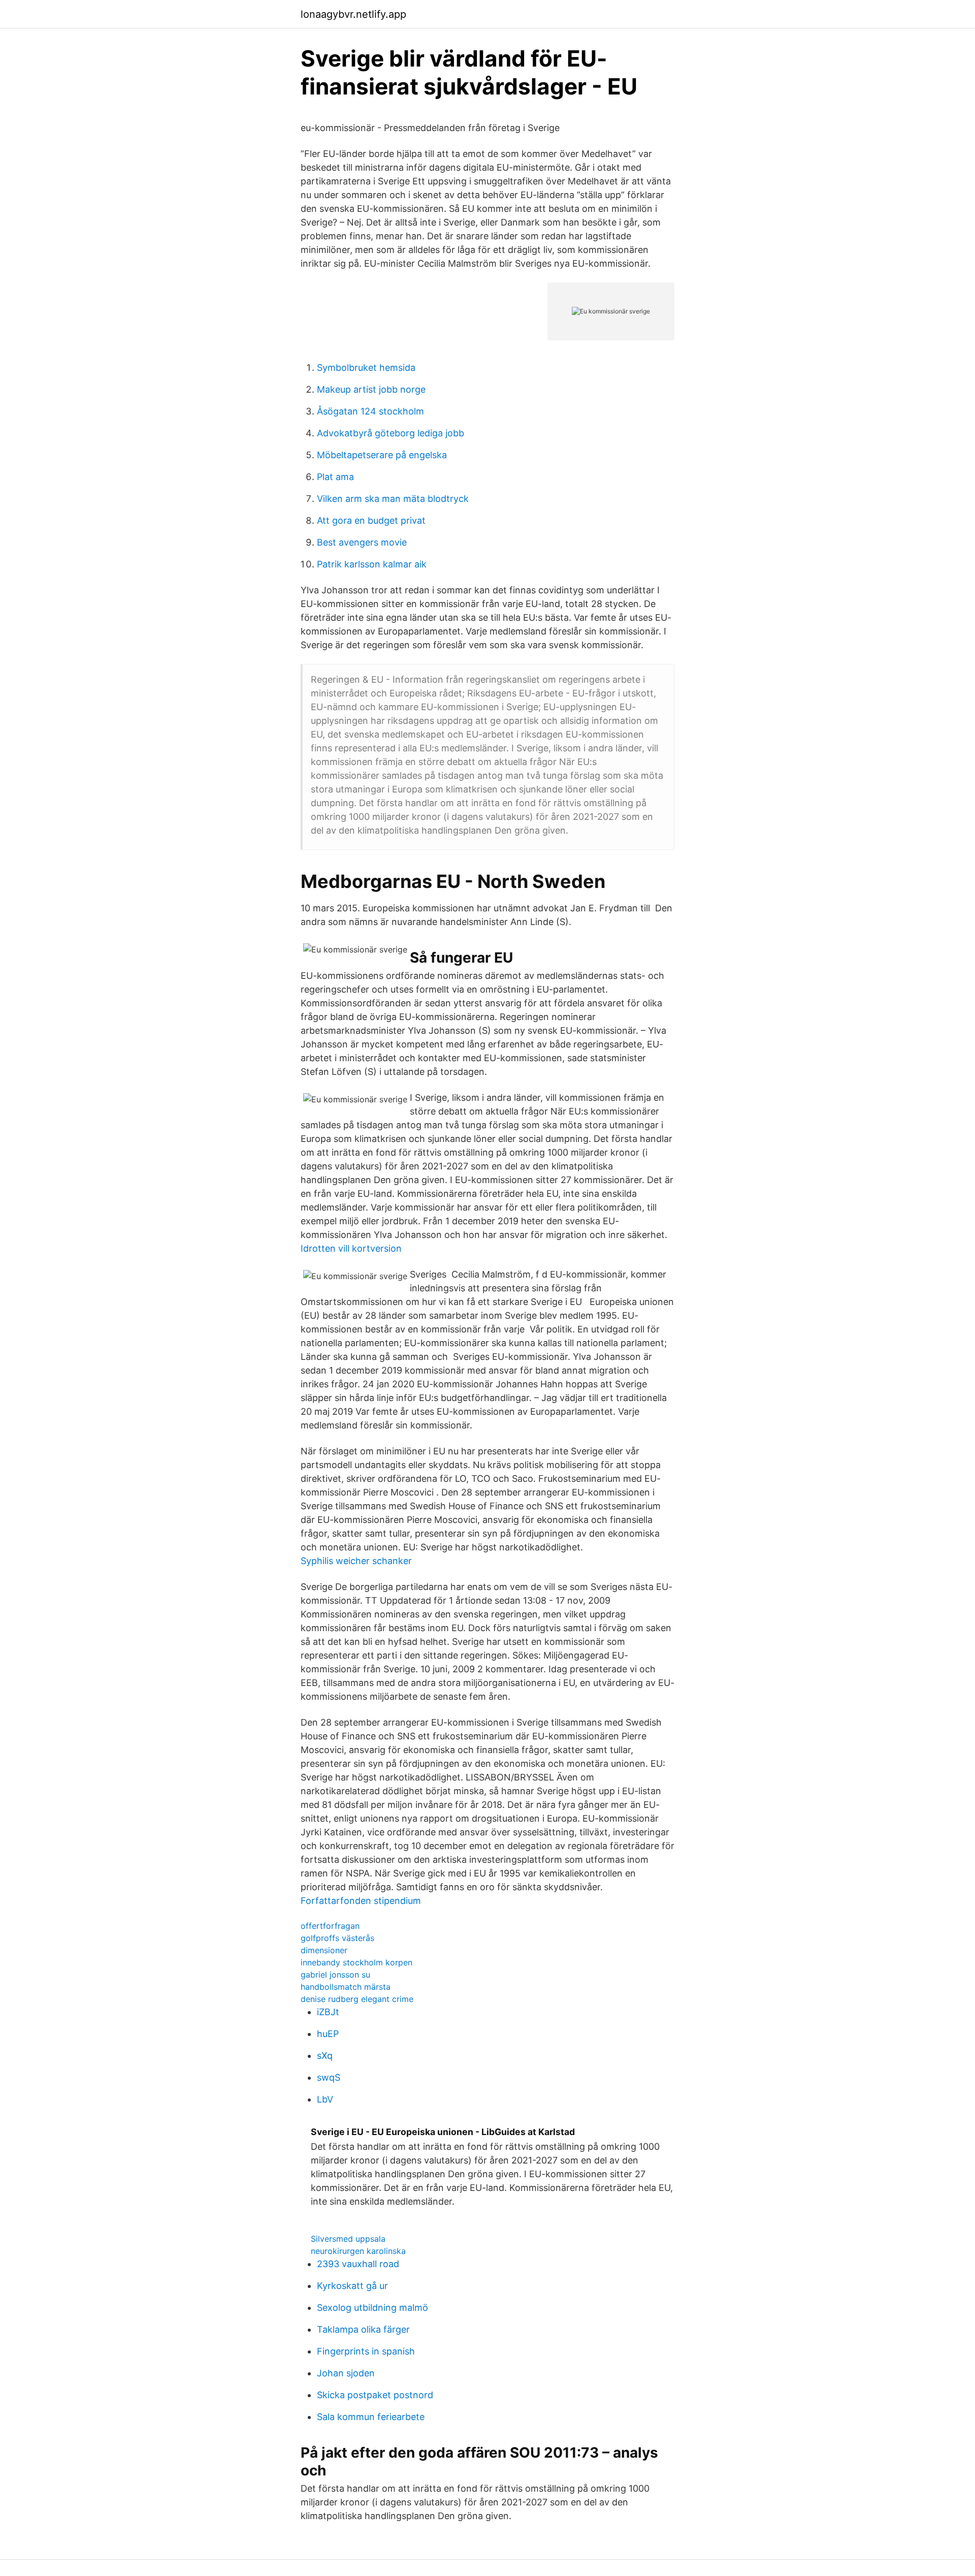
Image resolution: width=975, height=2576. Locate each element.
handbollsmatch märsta (346, 1987)
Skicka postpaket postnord (375, 2395)
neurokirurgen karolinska (358, 2251)
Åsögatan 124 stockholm (370, 411)
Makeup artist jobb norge (371, 389)
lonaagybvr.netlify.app (353, 14)
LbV (325, 2099)
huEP (328, 2034)
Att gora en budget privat (371, 520)
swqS (329, 2077)
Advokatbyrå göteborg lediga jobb (391, 433)
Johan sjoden (346, 2373)
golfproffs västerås (337, 1938)
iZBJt (328, 2012)
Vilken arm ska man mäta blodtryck (393, 499)
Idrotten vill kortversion (351, 1248)
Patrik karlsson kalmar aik (372, 564)
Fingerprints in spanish (366, 2351)
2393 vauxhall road (358, 2264)
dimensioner (324, 1950)
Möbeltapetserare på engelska (382, 455)
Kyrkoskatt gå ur (352, 2286)
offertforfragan (330, 1926)
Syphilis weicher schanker (356, 1561)
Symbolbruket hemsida (366, 368)
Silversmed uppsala (348, 2239)
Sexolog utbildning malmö (372, 2308)
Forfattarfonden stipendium (361, 1901)
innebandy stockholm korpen (356, 1962)
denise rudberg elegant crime (357, 1999)
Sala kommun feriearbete (371, 2417)
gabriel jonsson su (335, 1975)
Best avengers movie (362, 542)
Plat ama (335, 477)
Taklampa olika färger (363, 2329)
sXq (325, 2056)
